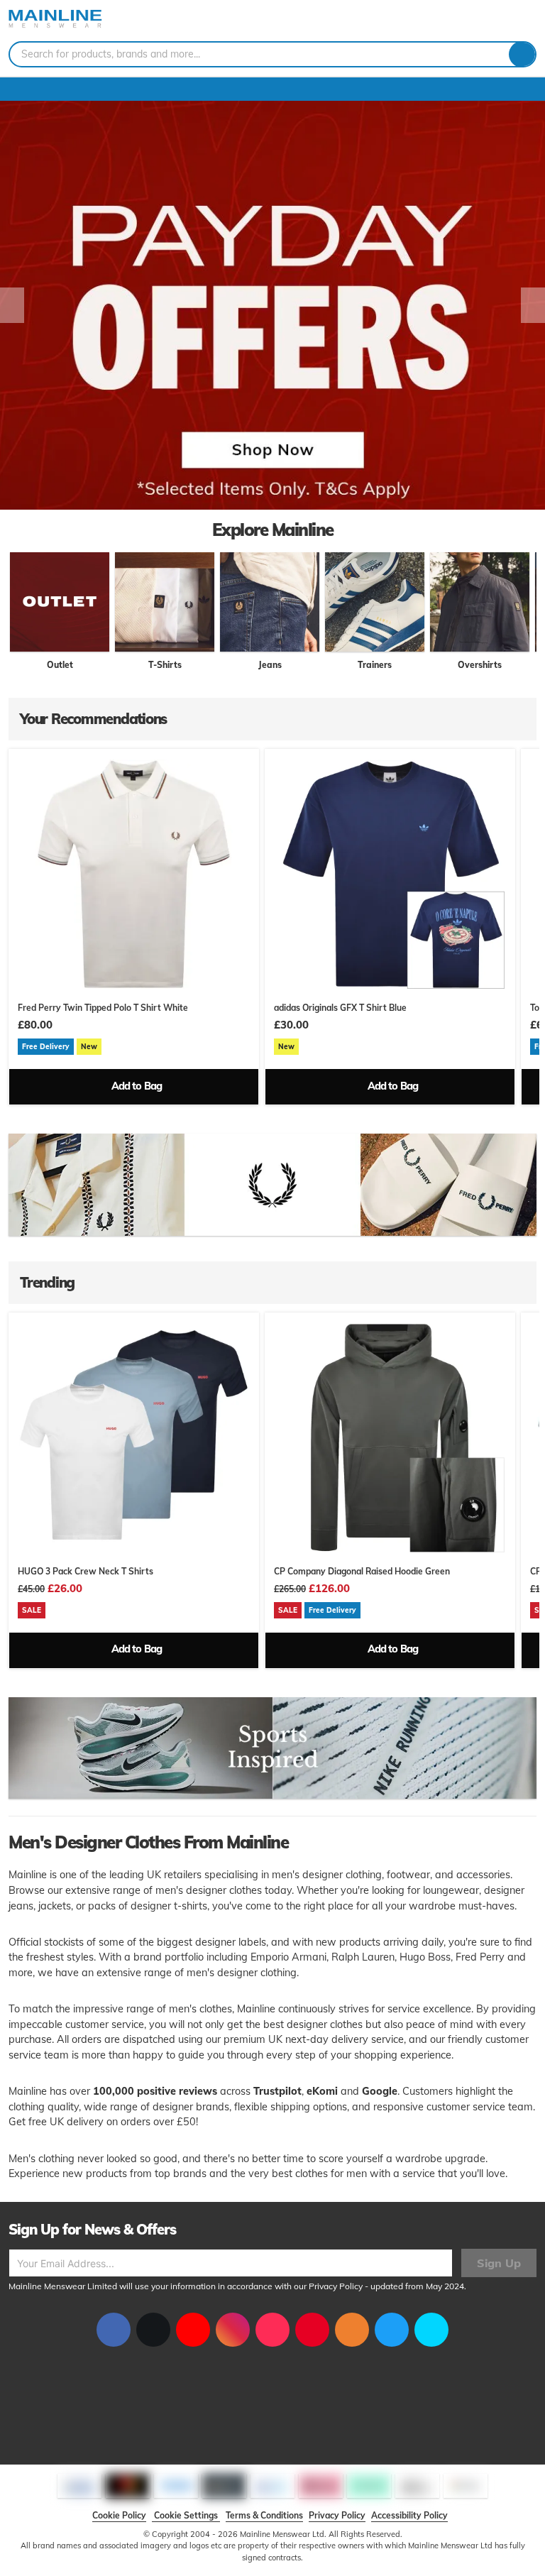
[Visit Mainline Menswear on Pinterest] (312, 2330)
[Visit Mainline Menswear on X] (153, 2330)
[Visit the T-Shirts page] (165, 602)
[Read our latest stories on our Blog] (352, 2330)
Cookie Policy (119, 2515)
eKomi (322, 2091)
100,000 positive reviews (155, 2091)
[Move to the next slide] (533, 305)
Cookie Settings (186, 2515)
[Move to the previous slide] (12, 305)
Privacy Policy (336, 2286)
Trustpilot (277, 2091)
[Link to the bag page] (485, 21)
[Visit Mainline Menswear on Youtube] (193, 2330)
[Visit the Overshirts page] (480, 602)
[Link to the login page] (502, 21)
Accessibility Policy (409, 2515)
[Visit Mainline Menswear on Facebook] (114, 2330)
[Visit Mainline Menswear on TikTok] (272, 2330)
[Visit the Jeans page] (270, 602)
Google (380, 2091)
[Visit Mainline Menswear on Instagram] (233, 2330)
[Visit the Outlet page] (60, 602)
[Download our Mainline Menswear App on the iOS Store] (392, 2330)
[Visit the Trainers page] (375, 602)
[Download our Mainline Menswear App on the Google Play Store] (431, 2330)
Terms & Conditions (264, 2515)
